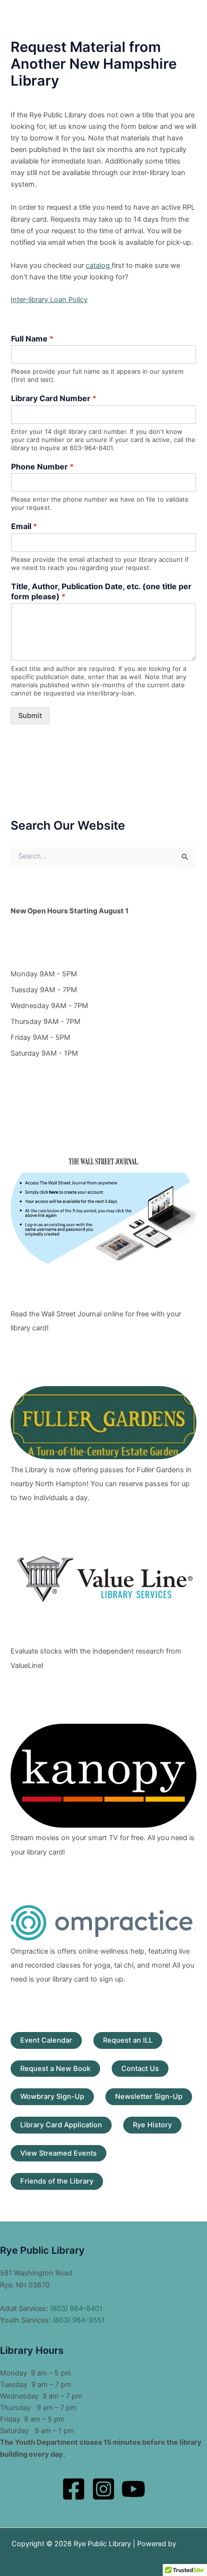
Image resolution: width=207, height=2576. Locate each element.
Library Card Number (54, 398)
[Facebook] (74, 2489)
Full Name (32, 339)
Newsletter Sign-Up (149, 2096)
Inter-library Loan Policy (49, 300)
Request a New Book (55, 2069)
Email (24, 526)
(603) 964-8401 (76, 2309)
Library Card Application (61, 2125)
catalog (99, 265)
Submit (30, 716)
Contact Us (140, 2069)
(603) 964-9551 (79, 2320)
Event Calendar (46, 2040)
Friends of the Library (57, 2181)
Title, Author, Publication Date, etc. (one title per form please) (101, 591)
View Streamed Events (58, 2153)
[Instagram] (103, 2489)
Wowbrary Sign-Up (52, 2096)
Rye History (152, 2125)
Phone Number (42, 467)
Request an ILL (128, 2040)
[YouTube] (133, 2489)
